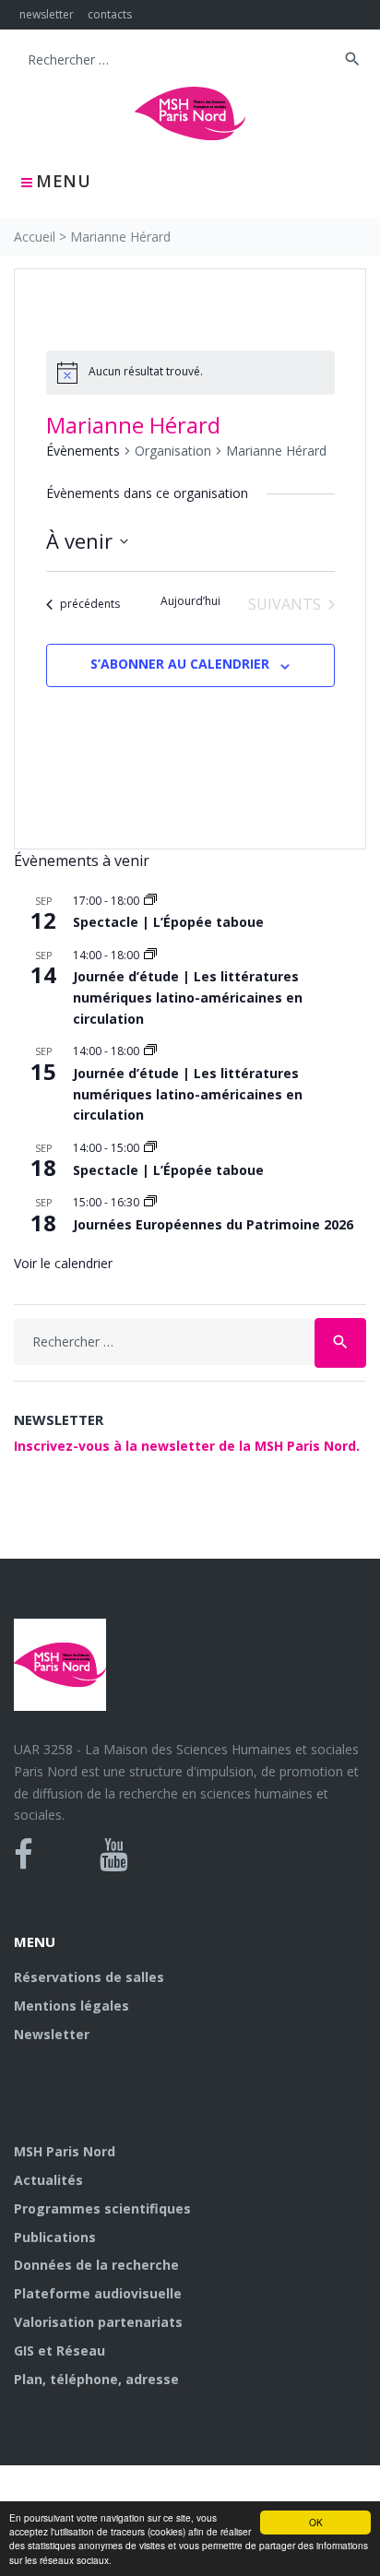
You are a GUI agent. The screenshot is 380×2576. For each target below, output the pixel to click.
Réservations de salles (89, 1977)
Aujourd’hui (190, 601)
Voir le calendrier (63, 1263)
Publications (55, 2237)
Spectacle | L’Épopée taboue (168, 922)
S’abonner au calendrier (180, 664)
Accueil (35, 237)
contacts (110, 14)
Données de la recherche (96, 2265)
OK (316, 2522)
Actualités (48, 2180)
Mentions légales (71, 2006)
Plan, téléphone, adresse (96, 2379)
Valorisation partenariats (98, 2322)
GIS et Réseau (59, 2350)
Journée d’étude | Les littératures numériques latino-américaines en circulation (188, 997)
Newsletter (52, 2034)
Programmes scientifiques (102, 2208)
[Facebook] (24, 1855)
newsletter (47, 14)
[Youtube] (114, 1855)
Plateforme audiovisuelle (98, 2293)
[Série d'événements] (150, 901)
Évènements (83, 451)
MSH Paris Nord (65, 2151)
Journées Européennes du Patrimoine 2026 (213, 1224)
